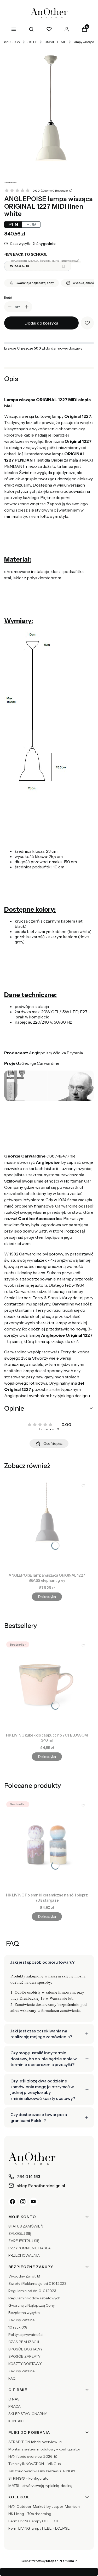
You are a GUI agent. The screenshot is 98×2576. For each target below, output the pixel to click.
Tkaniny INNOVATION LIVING (33, 2464)
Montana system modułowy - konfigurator (44, 2449)
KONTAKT (17, 2421)
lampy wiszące (84, 42)
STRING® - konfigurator (29, 2478)
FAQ (12, 2378)
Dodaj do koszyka (41, 323)
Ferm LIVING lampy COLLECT (33, 2521)
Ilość (8, 298)
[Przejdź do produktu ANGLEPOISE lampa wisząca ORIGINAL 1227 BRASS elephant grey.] (47, 1525)
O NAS (14, 2399)
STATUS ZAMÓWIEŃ (26, 2226)
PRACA (15, 2406)
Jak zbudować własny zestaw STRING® (42, 2471)
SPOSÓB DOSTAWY (25, 2349)
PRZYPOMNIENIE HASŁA (30, 2248)
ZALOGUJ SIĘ (20, 2233)
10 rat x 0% (18, 2327)
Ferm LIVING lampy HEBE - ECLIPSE (39, 2528)
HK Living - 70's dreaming (30, 2514)
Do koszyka (47, 1597)
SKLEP (32, 42)
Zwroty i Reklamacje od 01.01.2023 (37, 2283)
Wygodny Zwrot (22, 2276)
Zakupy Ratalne (22, 2320)
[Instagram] (23, 2202)
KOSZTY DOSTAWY (25, 2364)
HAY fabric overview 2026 (31, 2456)
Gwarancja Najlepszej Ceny (31, 2305)
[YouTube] (33, 2202)
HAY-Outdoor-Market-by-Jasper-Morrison (44, 2506)
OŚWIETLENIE (55, 42)
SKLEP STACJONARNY (28, 2414)
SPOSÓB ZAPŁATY (24, 2356)
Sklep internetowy (47, 2561)
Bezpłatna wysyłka (24, 2313)
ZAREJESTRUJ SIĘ (24, 2241)
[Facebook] (13, 2202)
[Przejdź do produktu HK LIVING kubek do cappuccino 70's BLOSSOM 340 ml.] (47, 1685)
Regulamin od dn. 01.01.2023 (32, 2291)
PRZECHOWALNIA (24, 2255)
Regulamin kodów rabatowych (34, 2298)
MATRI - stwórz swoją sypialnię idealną (40, 2486)
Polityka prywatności (26, 2335)
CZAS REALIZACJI (24, 2342)
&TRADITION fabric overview (33, 2442)
